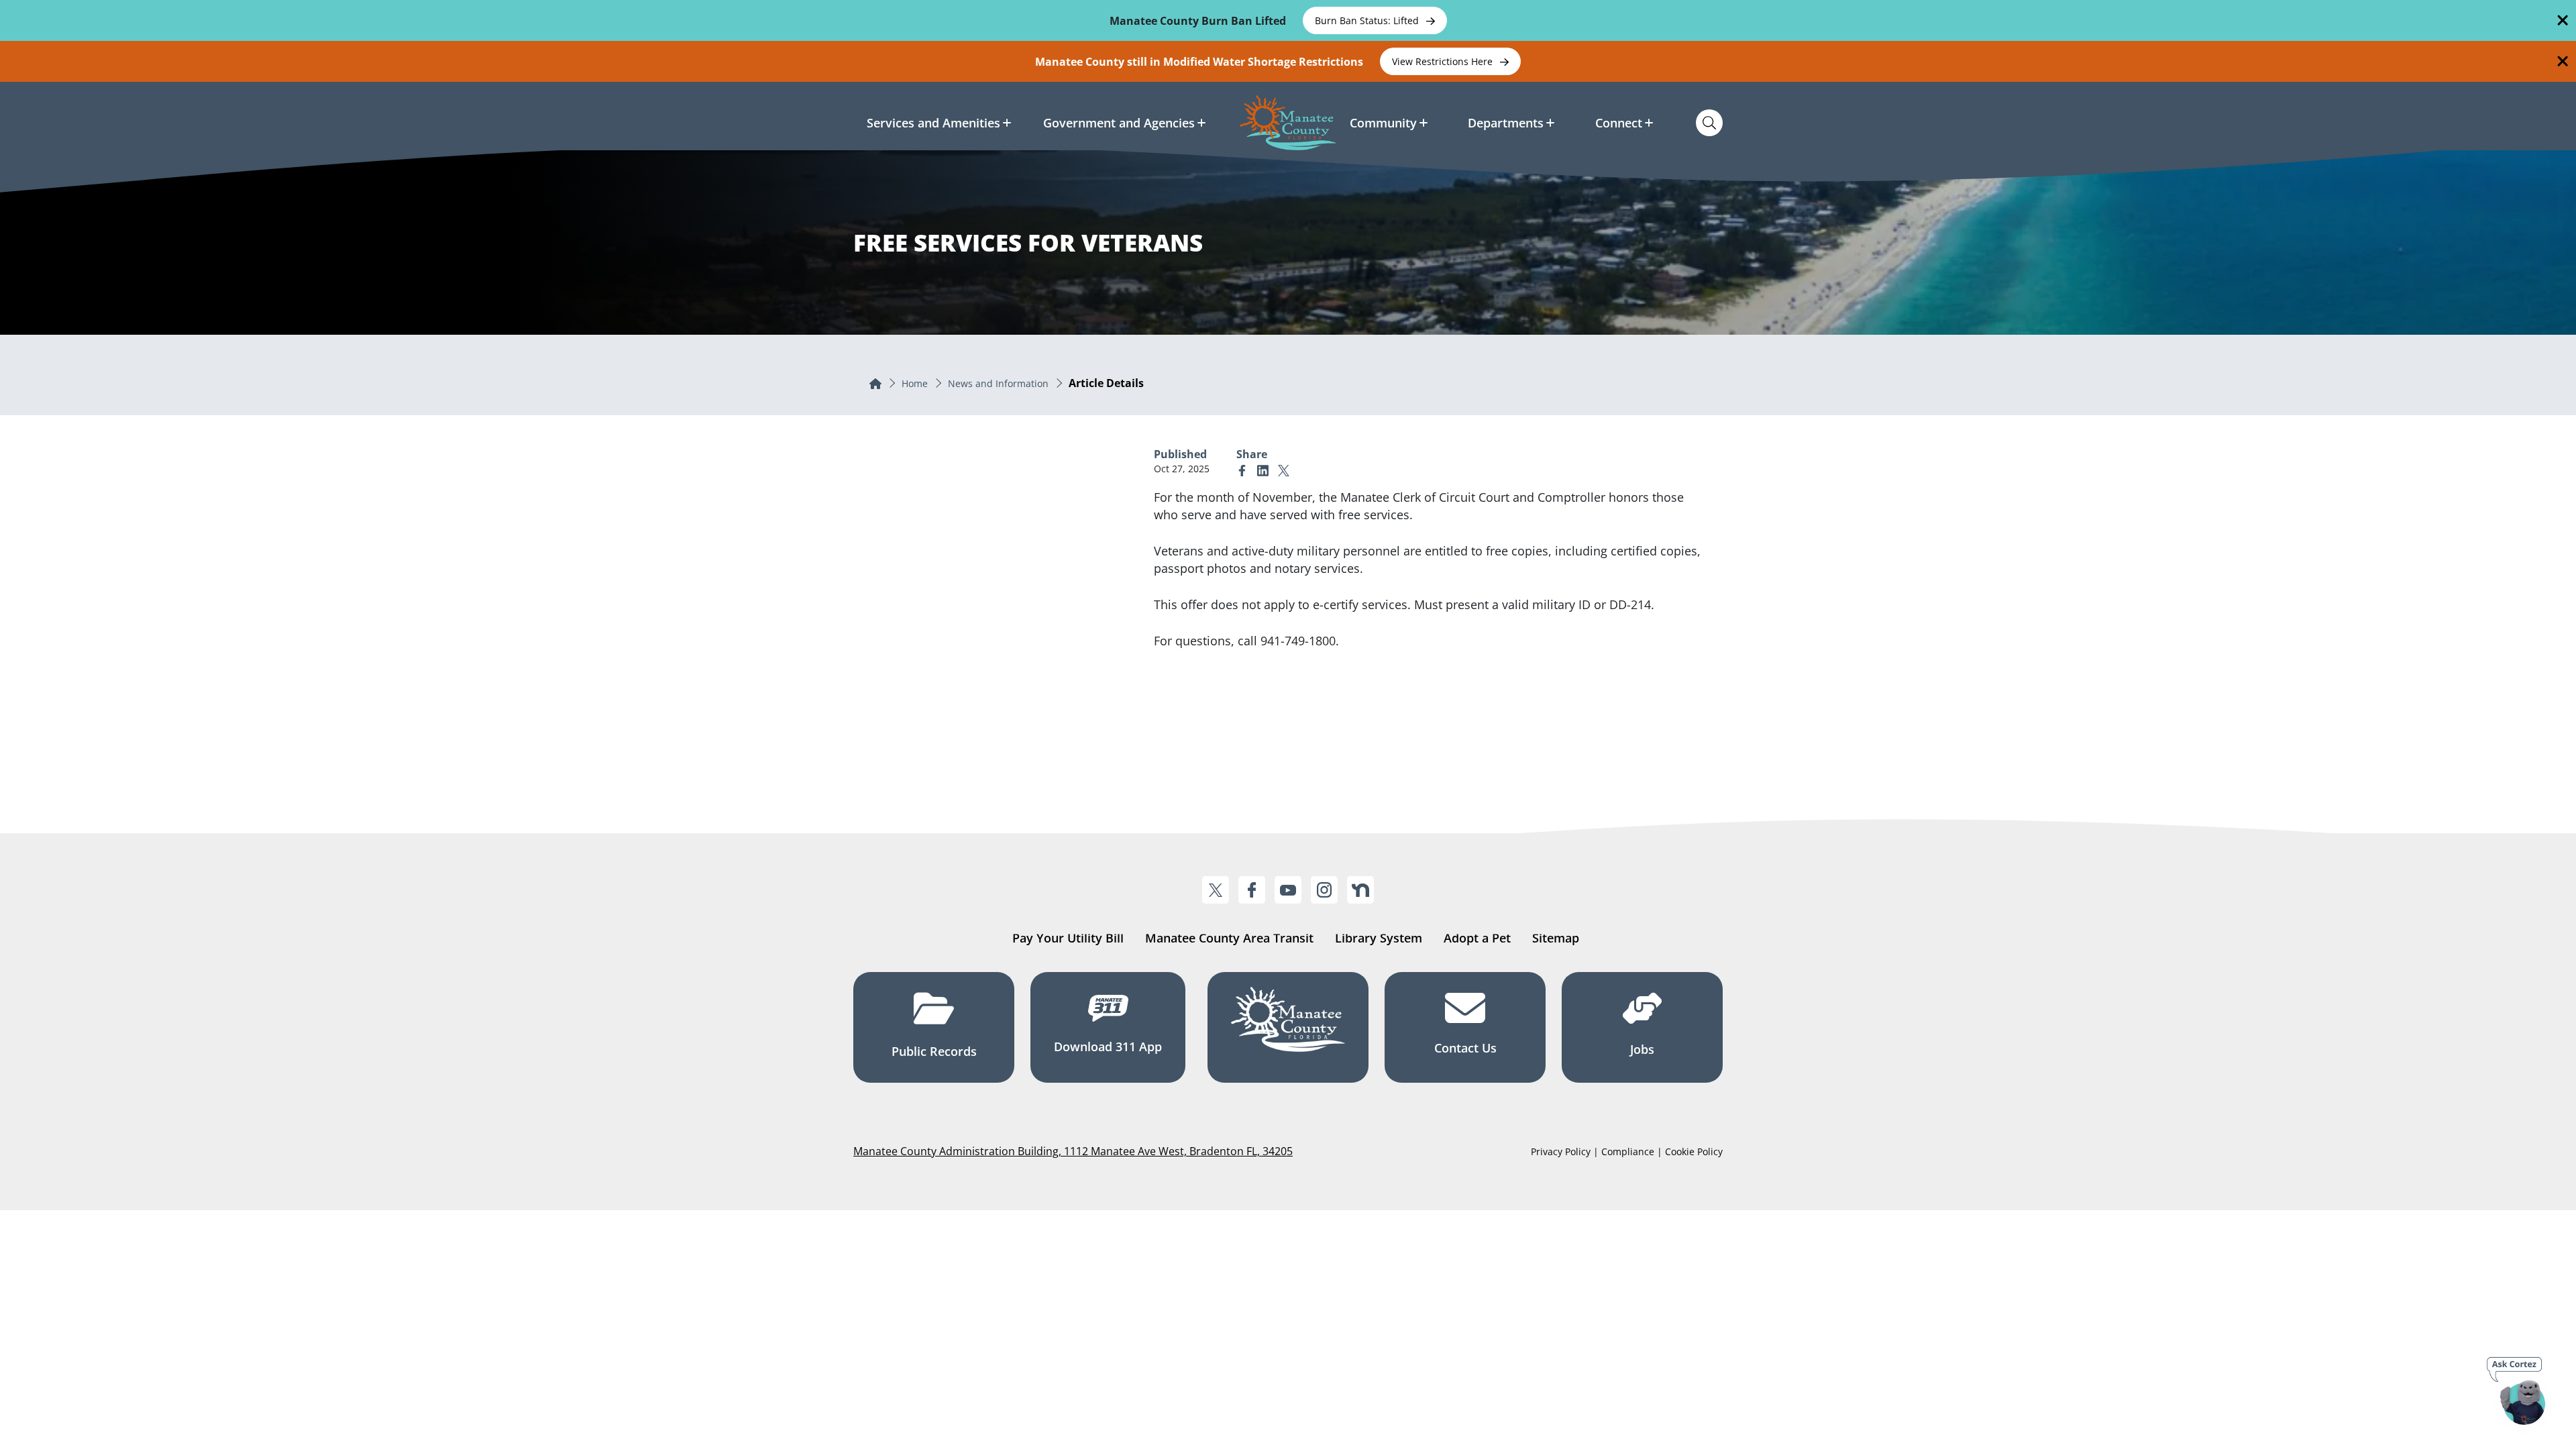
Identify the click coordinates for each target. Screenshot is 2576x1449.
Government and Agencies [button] (1119, 123)
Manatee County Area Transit (1229, 938)
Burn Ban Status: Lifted (1368, 20)
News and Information (998, 383)
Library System (1379, 938)
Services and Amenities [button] (933, 123)
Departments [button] (1506, 123)
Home (915, 383)
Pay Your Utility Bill (1068, 938)
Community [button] (1383, 123)
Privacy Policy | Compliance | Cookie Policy (1627, 1151)
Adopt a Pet (1477, 938)
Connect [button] (1619, 123)
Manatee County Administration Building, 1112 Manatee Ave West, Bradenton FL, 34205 (1073, 1151)
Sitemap (1556, 938)
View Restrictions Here (1444, 61)
